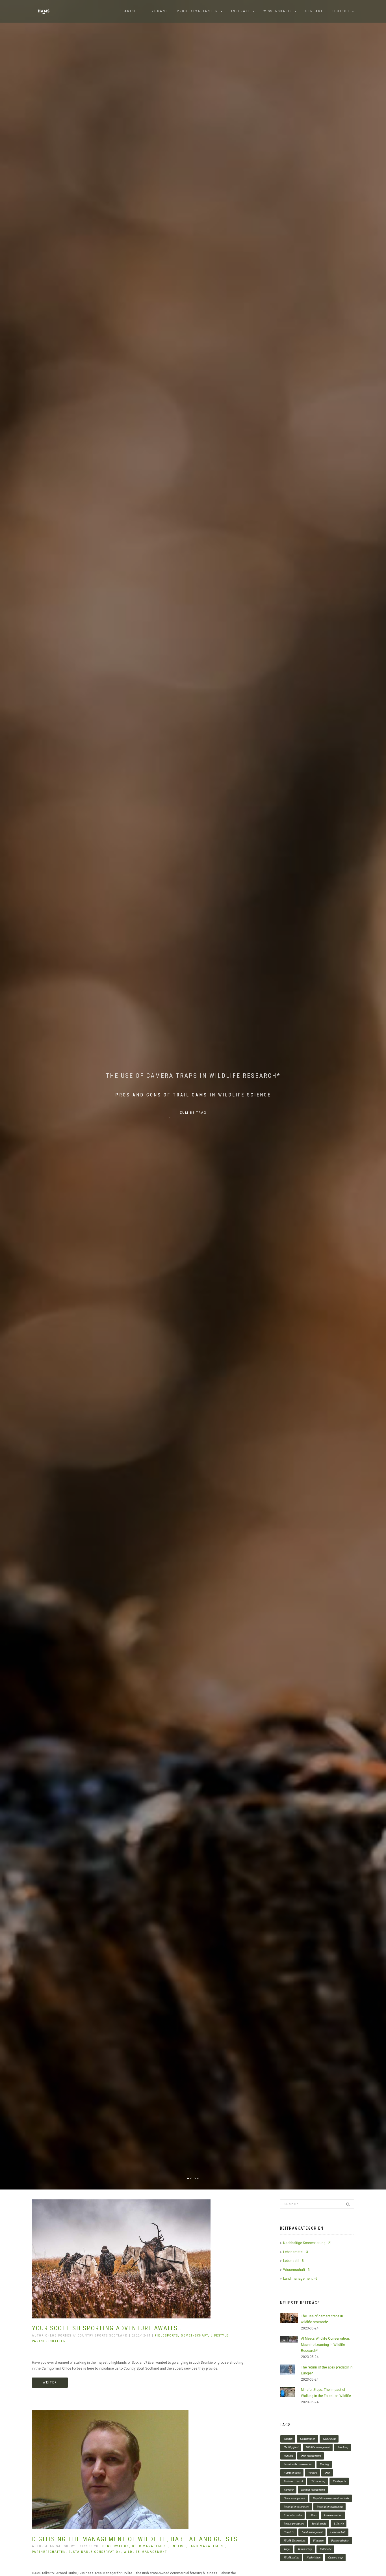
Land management (312, 2532)
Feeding (324, 2464)
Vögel (287, 2549)
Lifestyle (339, 2524)
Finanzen (318, 2541)
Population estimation (296, 2507)
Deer (327, 2473)
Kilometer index (293, 2515)
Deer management (311, 2456)
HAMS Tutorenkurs (295, 2541)
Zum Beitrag (193, 1113)
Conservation (308, 2439)
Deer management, (151, 2546)
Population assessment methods (331, 2498)
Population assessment (330, 2507)
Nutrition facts (292, 2473)
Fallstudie (326, 2549)
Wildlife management (145, 2552)
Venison (313, 2473)
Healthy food (291, 2447)
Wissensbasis (278, 11)
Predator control (293, 2481)
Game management (294, 2498)
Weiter (50, 2382)
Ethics (313, 2515)
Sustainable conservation (298, 2464)
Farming (289, 2490)
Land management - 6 (300, 2279)
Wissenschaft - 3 (296, 2270)
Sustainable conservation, (96, 2552)
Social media (319, 2524)
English (288, 2439)
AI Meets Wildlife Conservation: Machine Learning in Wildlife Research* (325, 2345)
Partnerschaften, (50, 2552)
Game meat (329, 2439)
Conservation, (117, 2546)
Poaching (343, 2447)
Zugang (160, 11)
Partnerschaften (49, 2341)
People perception (294, 2524)
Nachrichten (314, 2557)
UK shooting (318, 2481)
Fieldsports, (168, 2336)
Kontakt (314, 11)
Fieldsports (339, 2481)
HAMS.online (291, 2557)
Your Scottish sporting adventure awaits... (108, 2328)
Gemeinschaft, (196, 2336)
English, (180, 2546)
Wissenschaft (305, 2549)
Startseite (132, 11)
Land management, (208, 2546)
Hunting (288, 2456)
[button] (343, 11)
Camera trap (335, 2557)
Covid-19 (289, 2532)
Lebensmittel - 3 (296, 2252)
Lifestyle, (220, 2336)
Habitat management (313, 2490)
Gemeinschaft (338, 2532)
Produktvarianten (198, 11)
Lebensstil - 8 (293, 2261)
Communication (333, 2515)
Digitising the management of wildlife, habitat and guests (135, 2539)
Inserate (242, 11)
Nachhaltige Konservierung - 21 (308, 2243)
